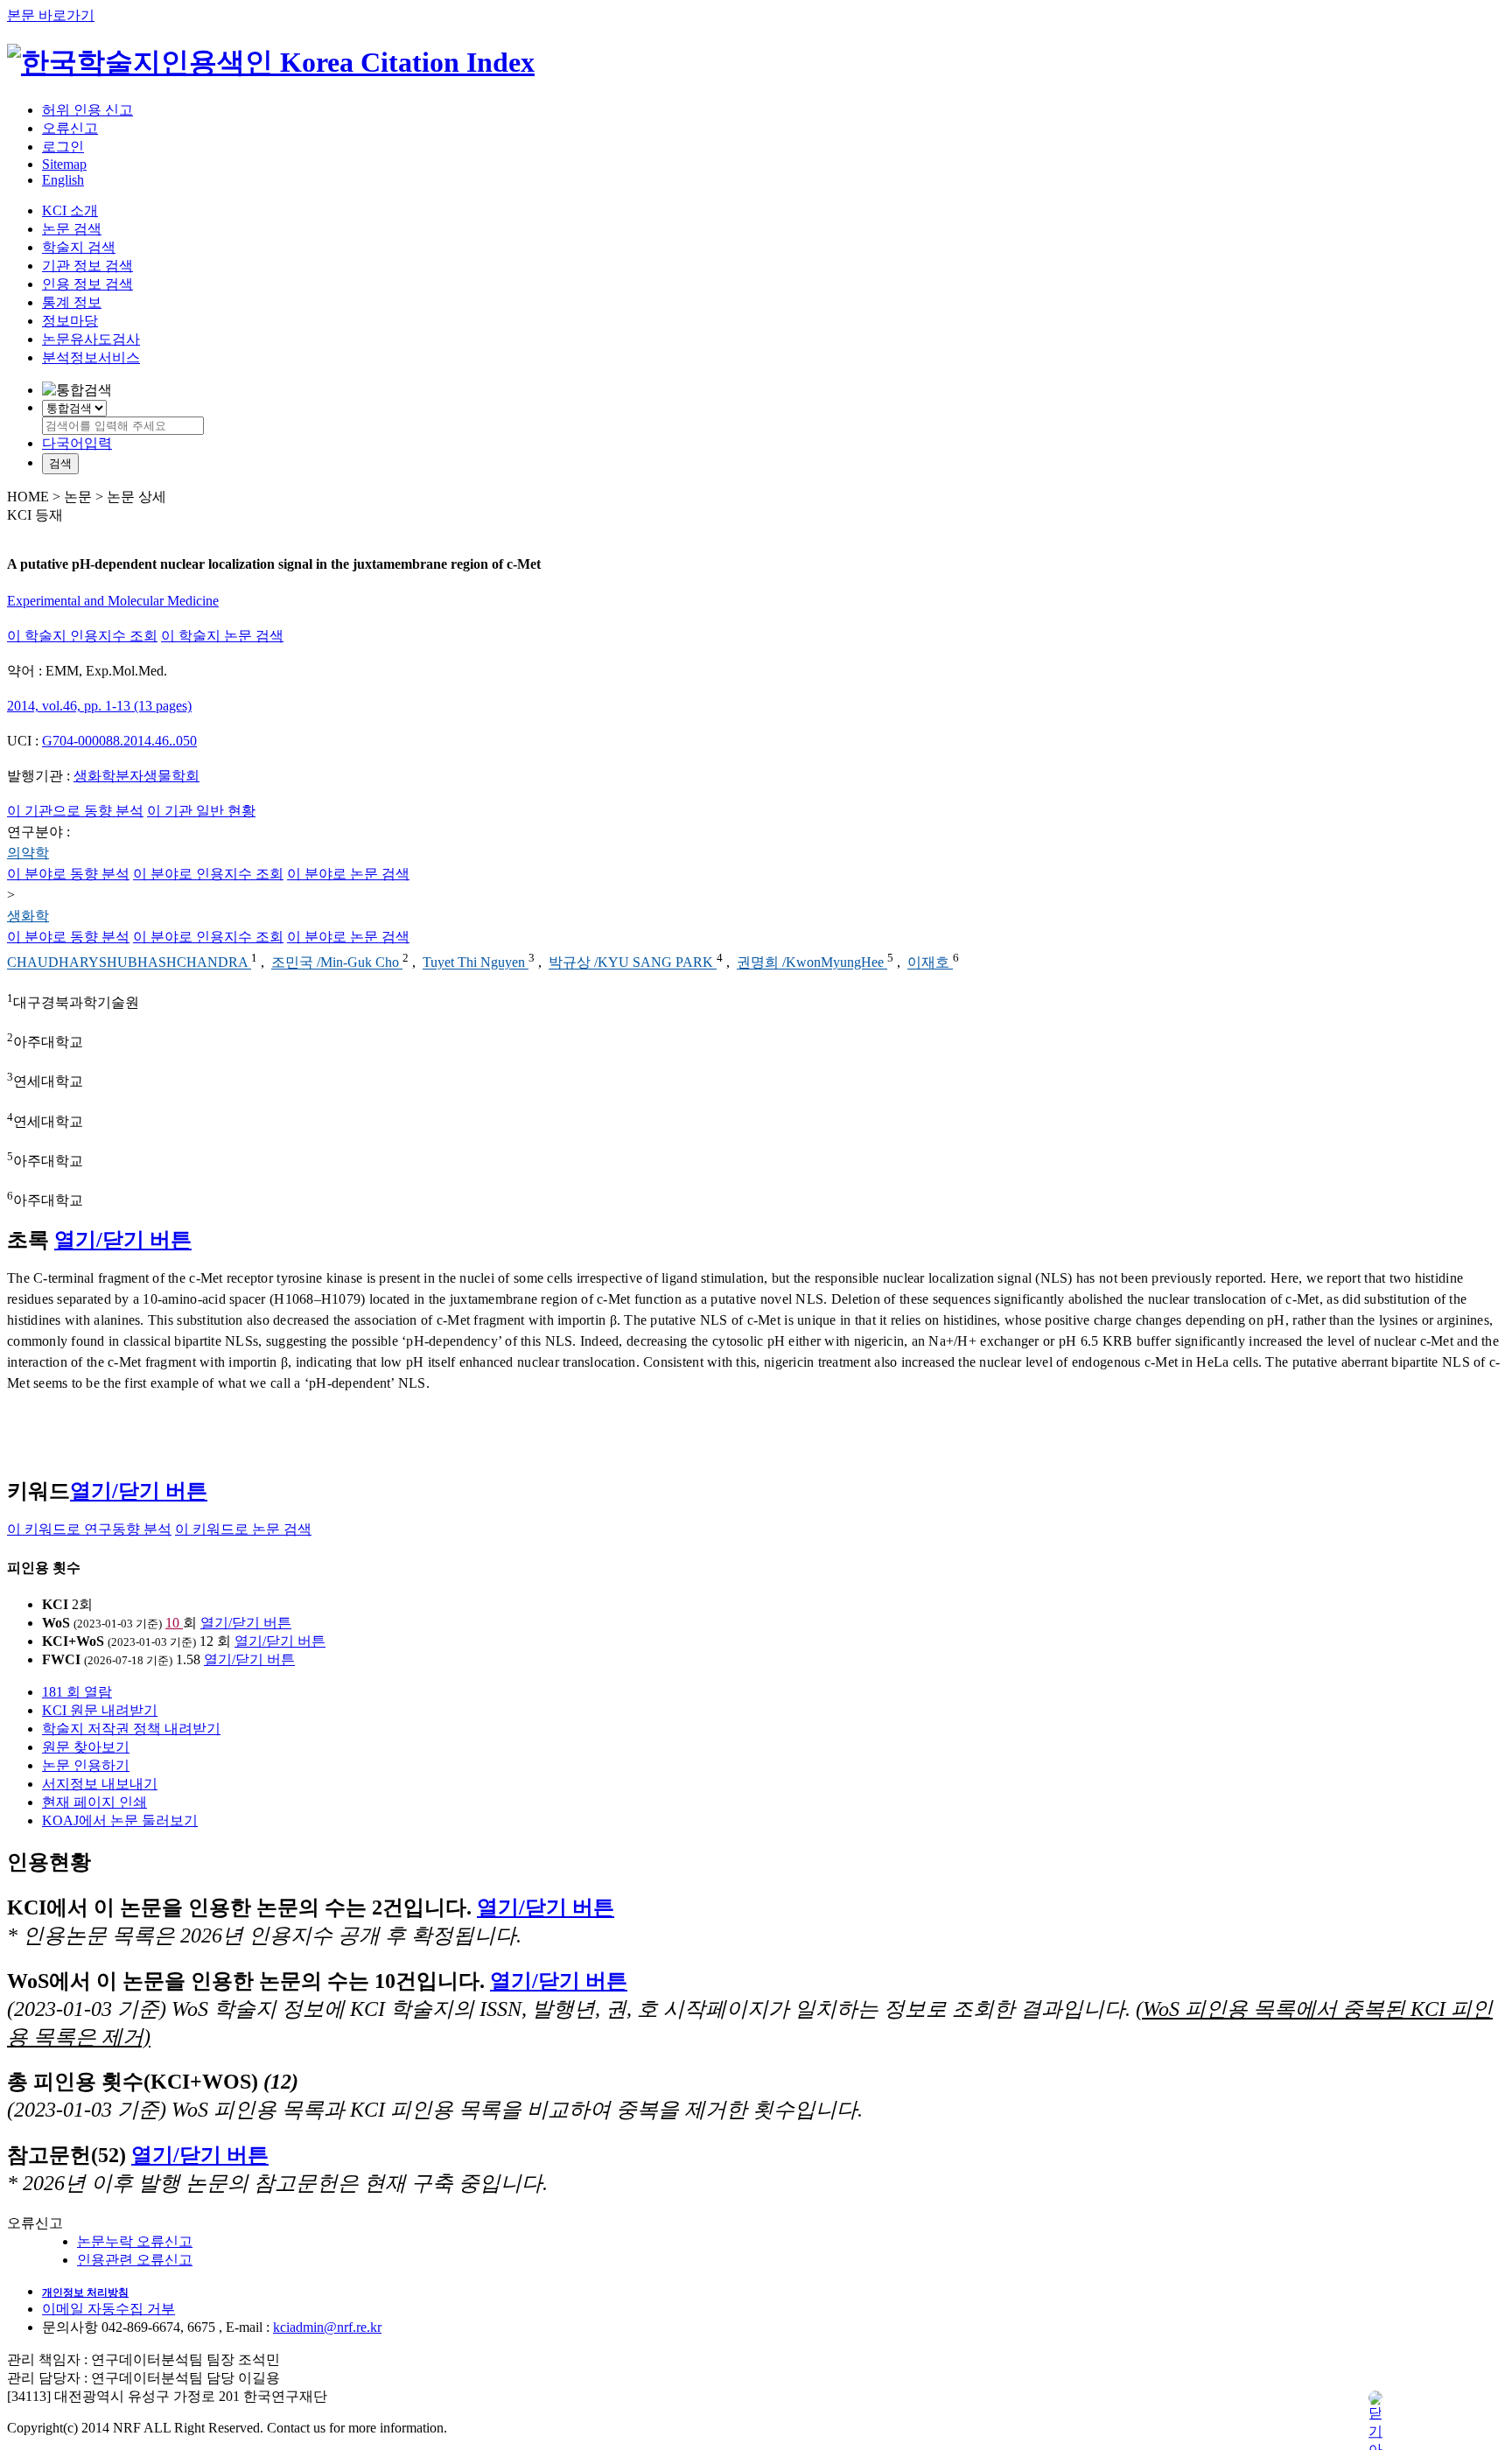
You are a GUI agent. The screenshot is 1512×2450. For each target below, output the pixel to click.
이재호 (930, 963)
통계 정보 (72, 302)
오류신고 (70, 128)
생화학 (28, 916)
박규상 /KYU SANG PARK (633, 963)
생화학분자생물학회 (136, 776)
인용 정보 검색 (87, 284)
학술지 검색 (79, 247)
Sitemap (64, 164)
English (63, 180)
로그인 (63, 147)
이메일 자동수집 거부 (108, 2309)
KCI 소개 (70, 210)
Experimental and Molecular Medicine (113, 601)
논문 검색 (72, 229)
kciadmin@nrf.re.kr (327, 2327)
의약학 (28, 853)
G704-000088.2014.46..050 (119, 741)
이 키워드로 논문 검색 (243, 1529)
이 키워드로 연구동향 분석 (89, 1529)
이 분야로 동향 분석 (68, 874)
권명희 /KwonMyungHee (812, 963)
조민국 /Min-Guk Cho (337, 963)
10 (174, 1623)
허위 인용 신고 (87, 110)
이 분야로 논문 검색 (348, 874)
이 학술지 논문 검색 (222, 636)
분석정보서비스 (91, 357)
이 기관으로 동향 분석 (75, 811)
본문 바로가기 (51, 15)
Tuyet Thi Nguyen (476, 963)
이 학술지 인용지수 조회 (82, 636)
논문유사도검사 (91, 339)
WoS (56, 1623)
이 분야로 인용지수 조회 (208, 874)
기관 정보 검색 (87, 266)
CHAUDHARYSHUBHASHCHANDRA (129, 963)
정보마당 (70, 321)
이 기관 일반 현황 (201, 811)
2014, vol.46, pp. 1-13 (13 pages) (99, 706)
